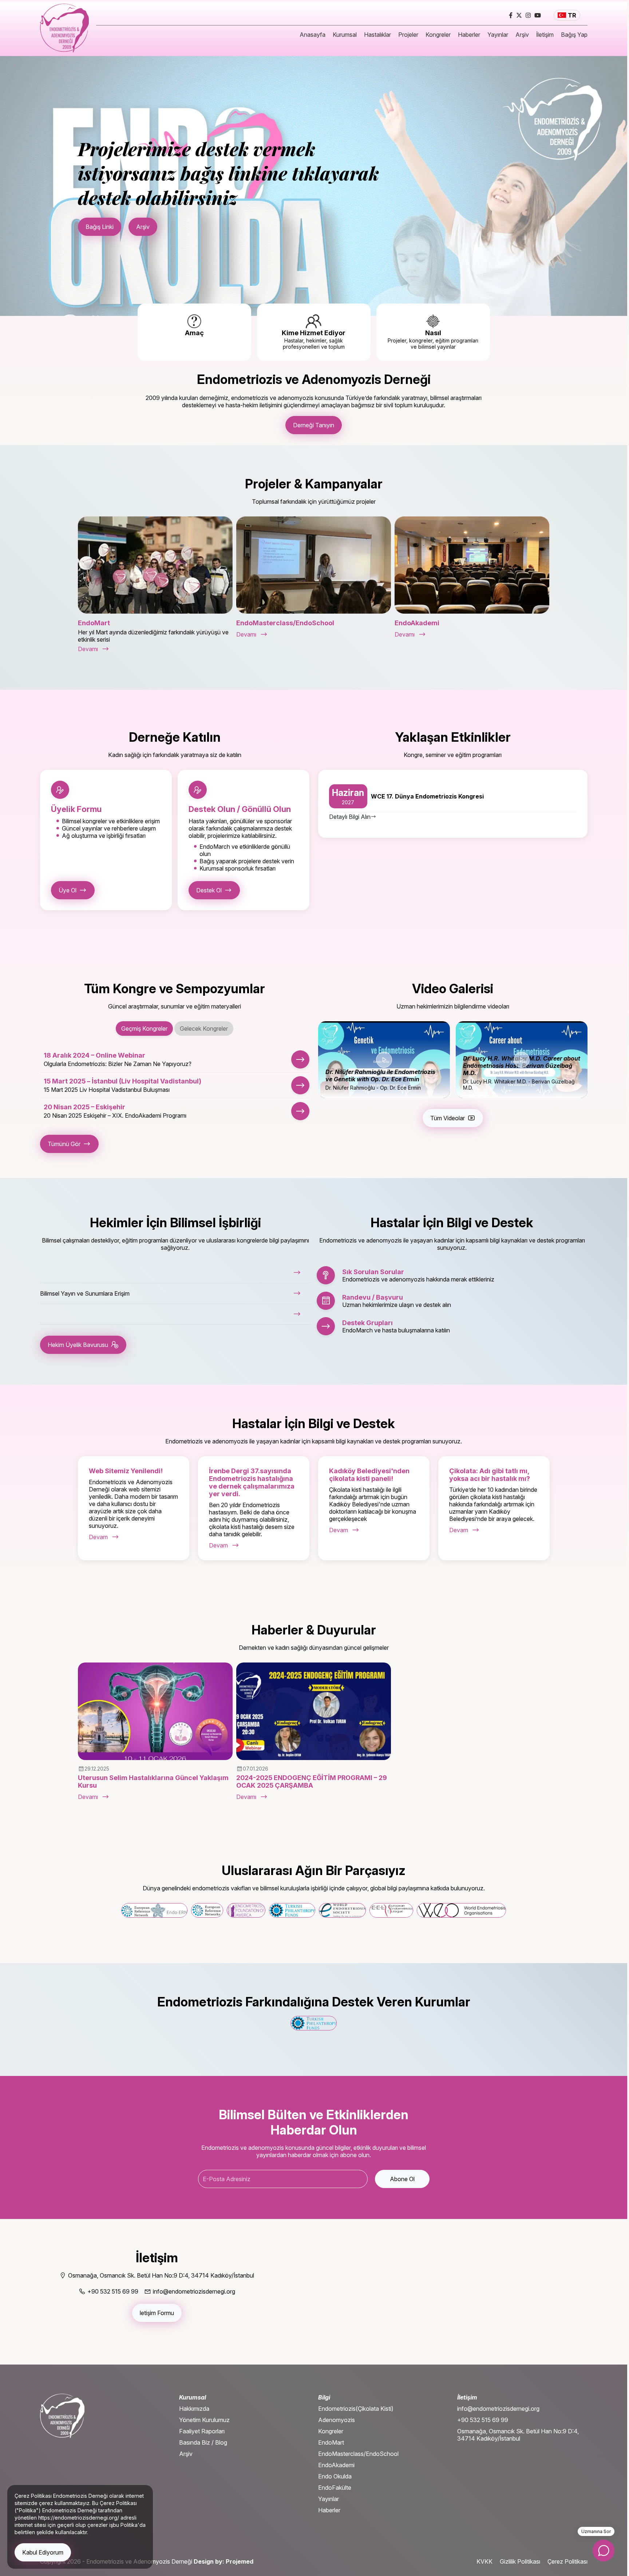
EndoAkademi (336, 2465)
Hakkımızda (194, 2409)
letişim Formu (157, 2313)
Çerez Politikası (567, 2561)
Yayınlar (498, 35)
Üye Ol (68, 890)
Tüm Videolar (448, 1118)
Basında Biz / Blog (203, 2442)
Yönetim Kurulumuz (204, 2420)
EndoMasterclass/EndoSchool (358, 2454)
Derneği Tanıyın (314, 425)
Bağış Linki (100, 227)
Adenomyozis (337, 2420)
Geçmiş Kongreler (144, 1029)
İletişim (545, 35)
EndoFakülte (335, 2488)
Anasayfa (312, 35)
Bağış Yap (574, 35)
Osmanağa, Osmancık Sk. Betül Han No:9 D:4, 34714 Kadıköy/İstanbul (518, 2435)
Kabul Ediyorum (43, 2552)
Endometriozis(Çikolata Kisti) (356, 2409)
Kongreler (438, 35)
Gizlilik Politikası (520, 2561)
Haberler (469, 35)
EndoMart (331, 2442)
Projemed (240, 2561)
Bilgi (324, 2397)
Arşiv (522, 35)
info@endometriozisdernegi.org (498, 2409)
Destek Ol (209, 890)
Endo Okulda (335, 2476)
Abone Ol (402, 2179)
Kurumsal (345, 35)
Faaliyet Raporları (202, 2431)
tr (572, 15)
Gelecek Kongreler (204, 1029)
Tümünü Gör (64, 1144)
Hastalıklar (377, 35)
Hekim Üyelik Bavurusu (78, 1345)
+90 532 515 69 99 (483, 2420)
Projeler (408, 35)
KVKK (484, 2561)
